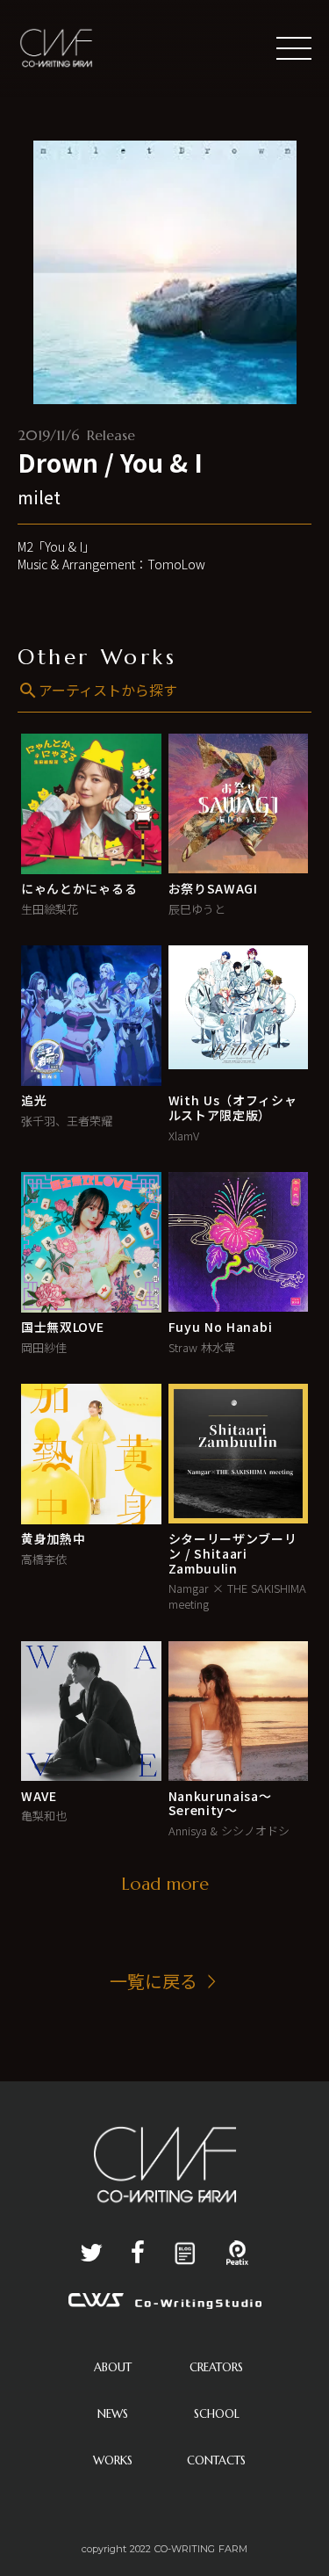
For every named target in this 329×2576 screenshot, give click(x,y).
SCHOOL (217, 2414)
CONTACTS (216, 2460)
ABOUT (113, 2367)
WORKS (113, 2460)
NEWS (113, 2414)
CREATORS (216, 2367)
